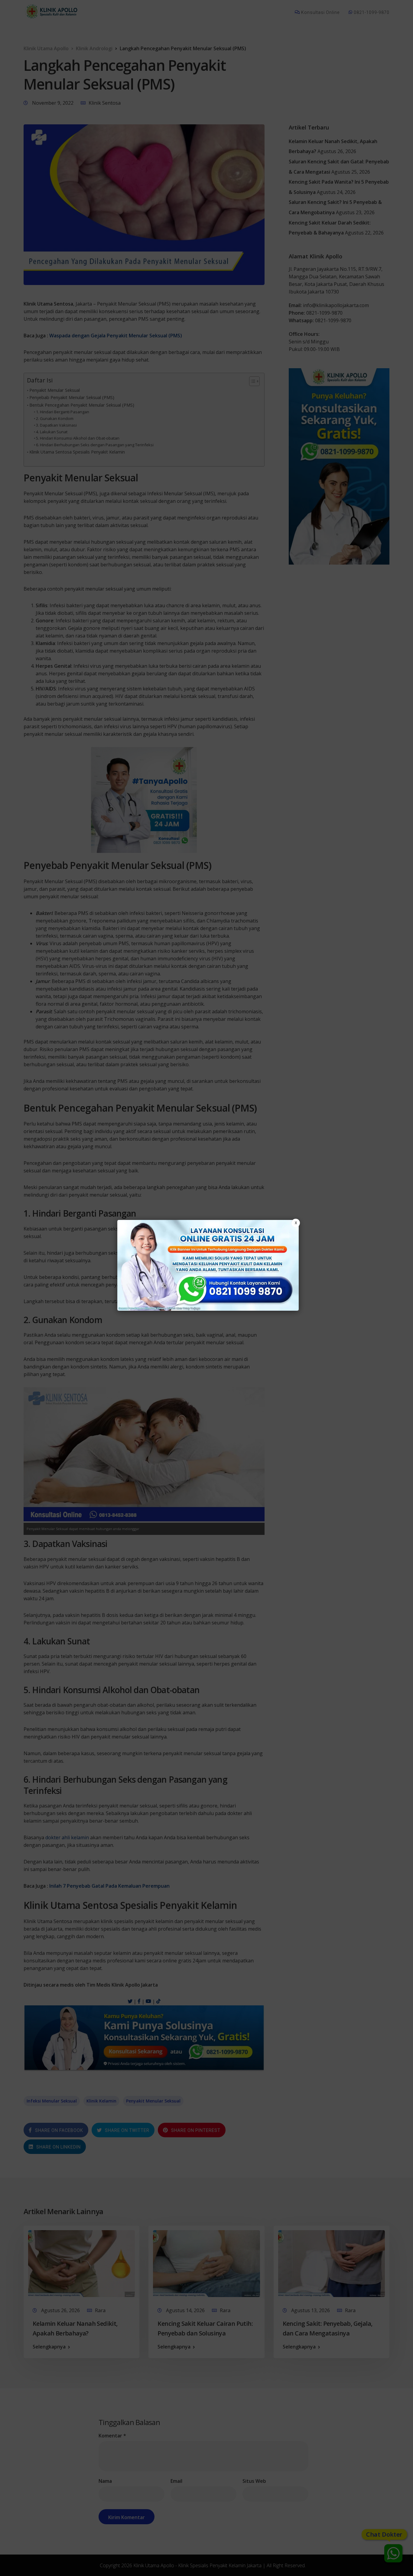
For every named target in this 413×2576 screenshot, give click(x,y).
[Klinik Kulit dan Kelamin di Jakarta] (208, 1265)
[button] (207, 1288)
